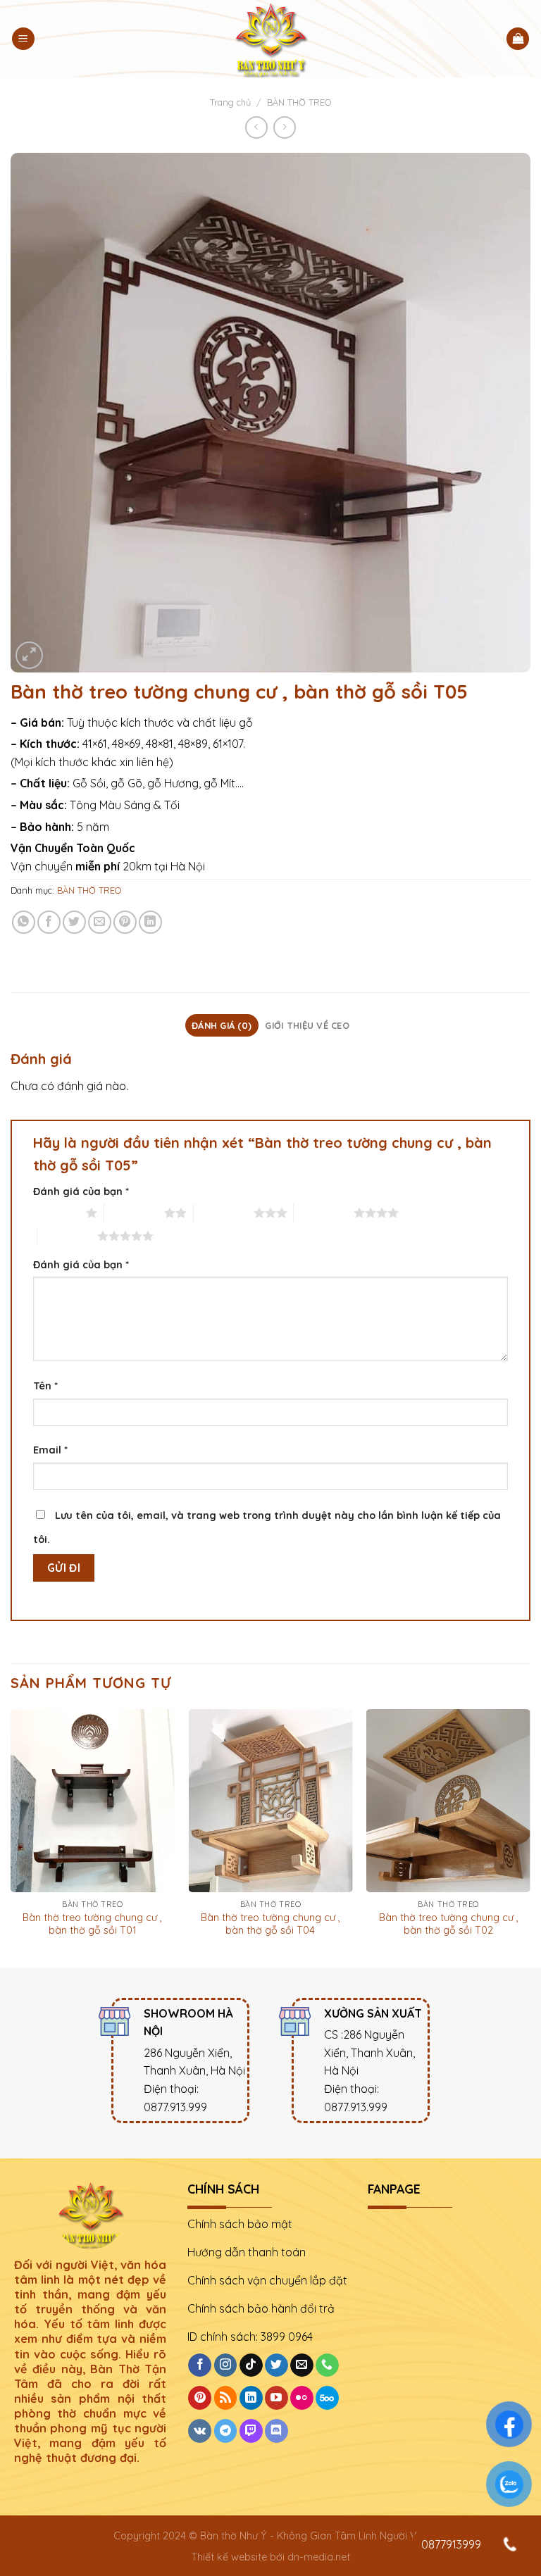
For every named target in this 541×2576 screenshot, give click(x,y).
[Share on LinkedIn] (150, 922)
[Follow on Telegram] (226, 2431)
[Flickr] (302, 2398)
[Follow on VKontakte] (200, 2431)
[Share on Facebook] (49, 922)
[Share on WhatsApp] (24, 922)
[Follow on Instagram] (226, 2365)
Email (50, 1450)
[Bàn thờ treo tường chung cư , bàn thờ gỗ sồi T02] (448, 1801)
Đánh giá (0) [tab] (222, 1025)
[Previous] (11, 1837)
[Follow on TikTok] (251, 2365)
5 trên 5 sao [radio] (67, 1236)
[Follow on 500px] (327, 2398)
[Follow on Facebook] (200, 2365)
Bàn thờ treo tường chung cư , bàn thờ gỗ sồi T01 (92, 1924)
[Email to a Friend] (100, 922)
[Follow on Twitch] (251, 2431)
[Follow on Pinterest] (200, 2398)
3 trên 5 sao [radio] (224, 1213)
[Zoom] (29, 655)
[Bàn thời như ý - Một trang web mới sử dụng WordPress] (270, 39)
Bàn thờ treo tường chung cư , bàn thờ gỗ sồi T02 (449, 1924)
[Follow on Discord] (276, 2431)
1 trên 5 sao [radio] (56, 1213)
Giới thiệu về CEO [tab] (307, 1025)
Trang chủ (230, 102)
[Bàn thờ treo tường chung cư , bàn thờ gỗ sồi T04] (270, 1801)
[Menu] (23, 39)
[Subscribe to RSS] (226, 2398)
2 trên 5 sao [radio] (134, 1213)
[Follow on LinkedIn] (251, 2398)
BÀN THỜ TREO (299, 102)
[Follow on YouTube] (276, 2398)
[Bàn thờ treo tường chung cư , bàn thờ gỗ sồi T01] (93, 1801)
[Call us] (327, 2365)
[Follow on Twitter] (276, 2365)
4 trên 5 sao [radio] (324, 1213)
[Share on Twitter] (74, 922)
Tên (45, 1386)
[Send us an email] (302, 2365)
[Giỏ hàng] (518, 39)
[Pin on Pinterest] (125, 922)
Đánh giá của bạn (81, 1192)
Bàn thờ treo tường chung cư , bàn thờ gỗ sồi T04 (270, 1924)
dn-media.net (319, 2557)
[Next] (530, 1837)
